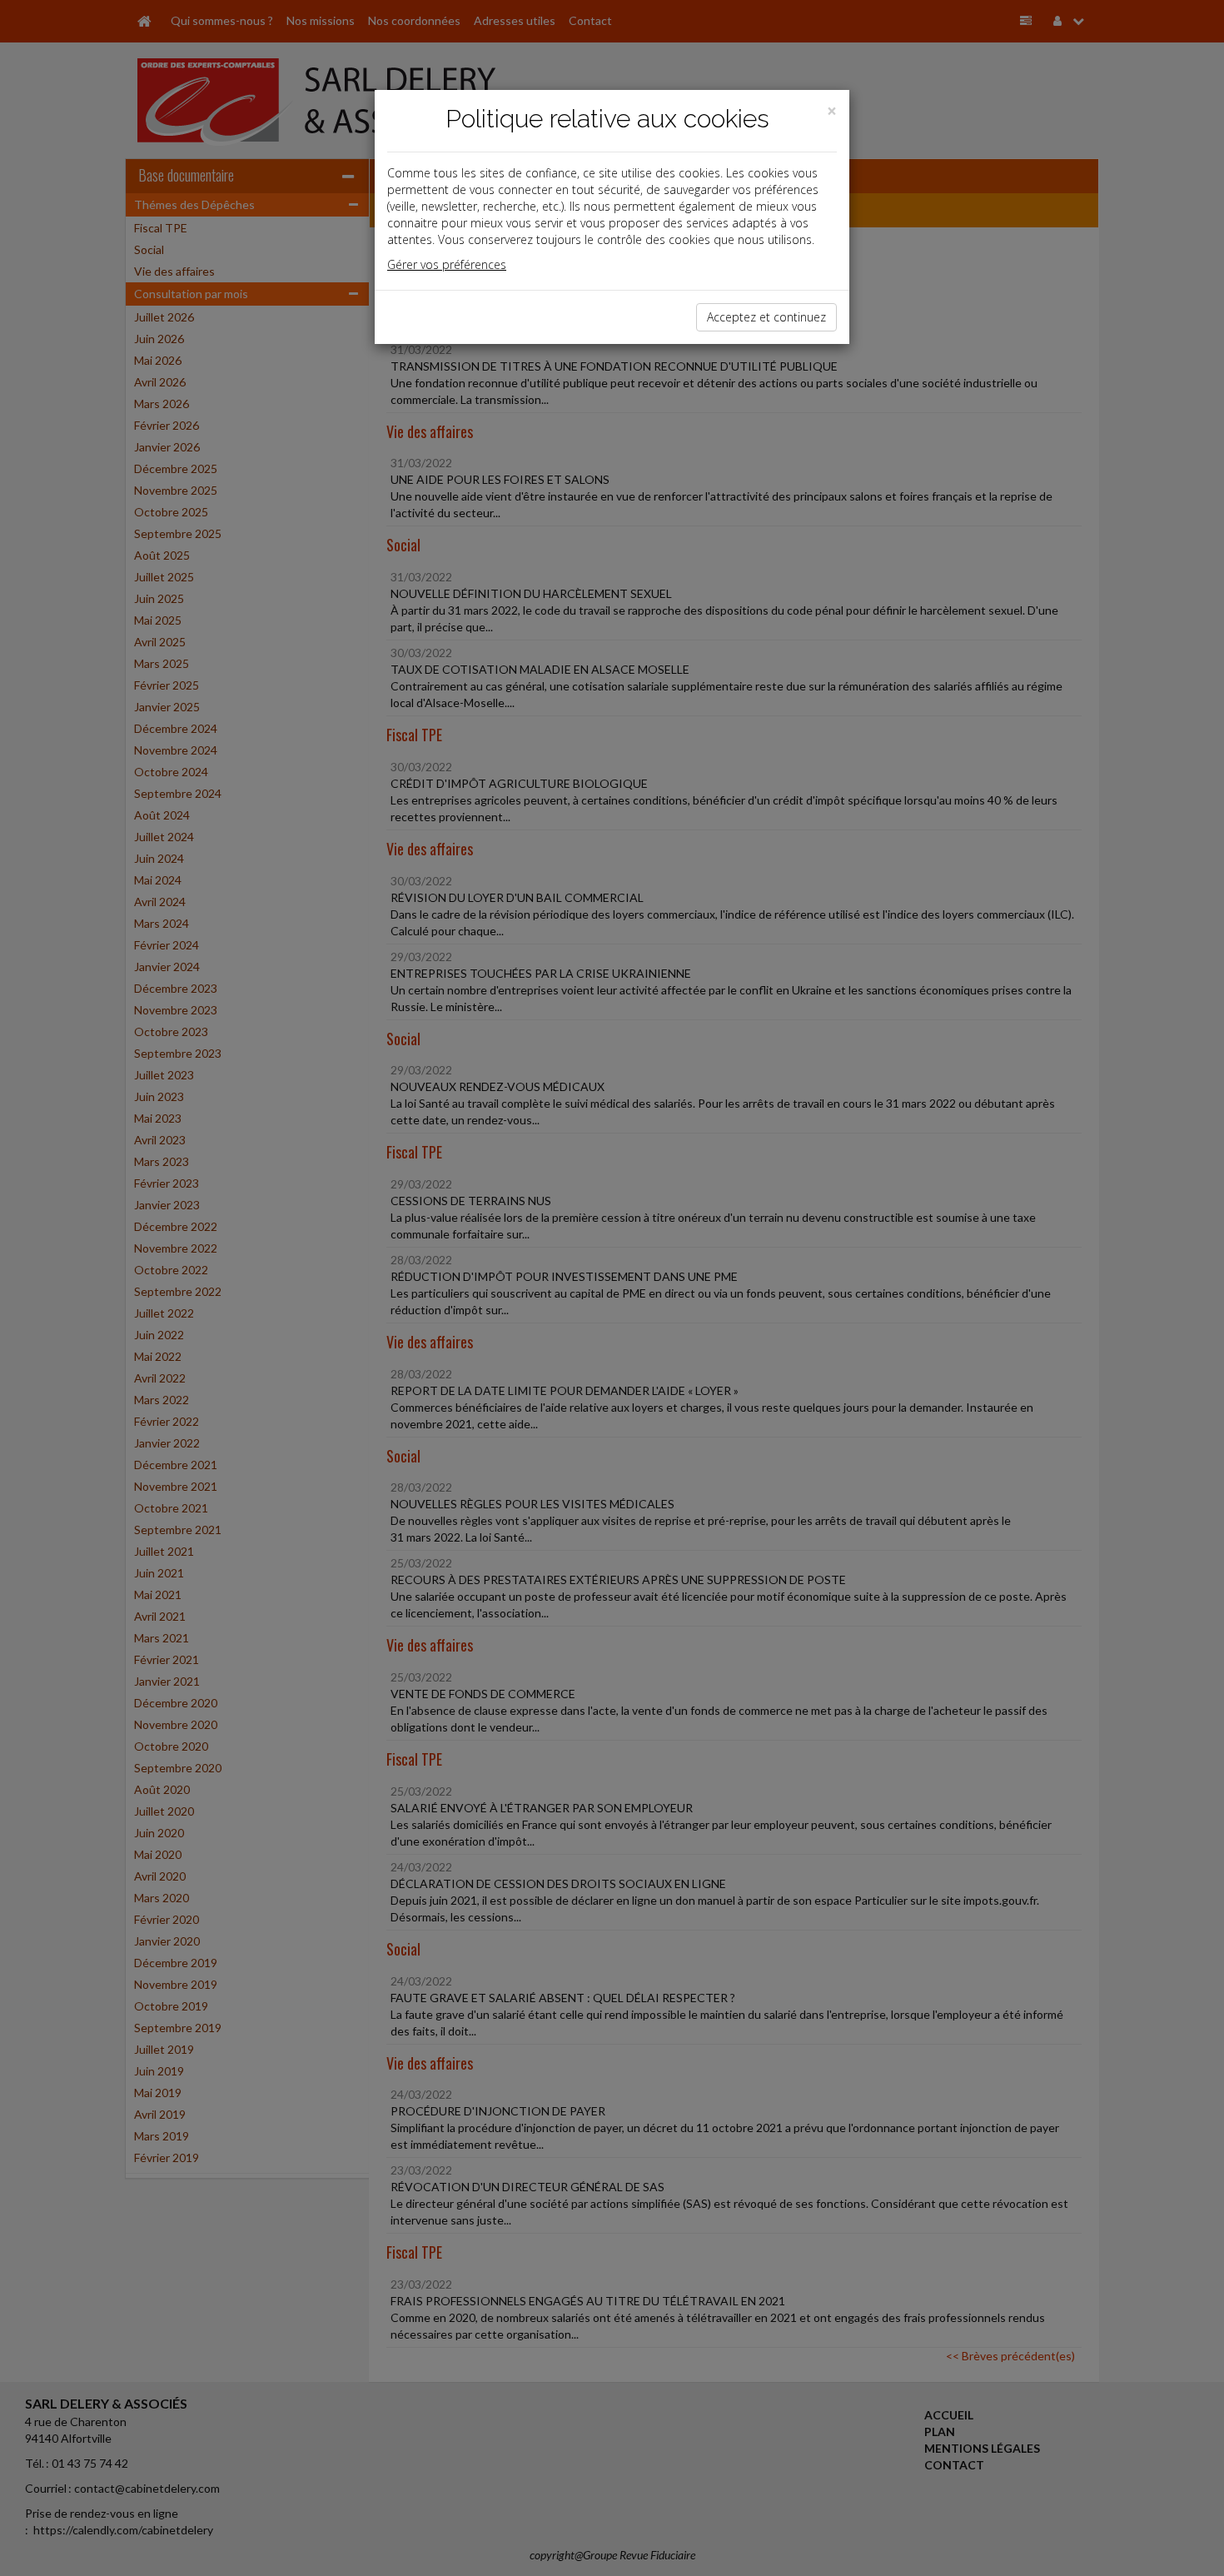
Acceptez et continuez (766, 317)
